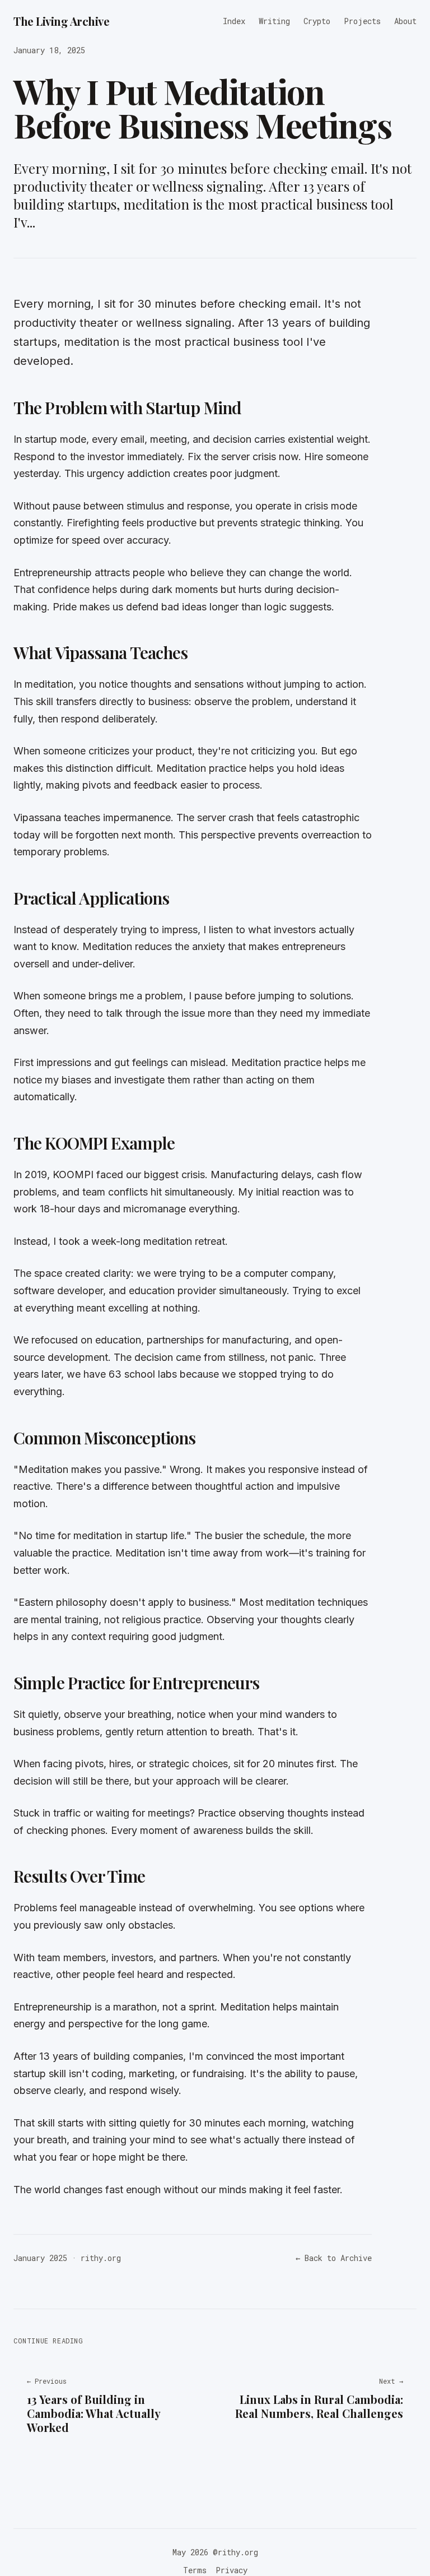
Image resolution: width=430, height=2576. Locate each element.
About (405, 21)
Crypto (317, 21)
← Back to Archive (334, 2258)
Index (234, 21)
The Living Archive (61, 21)
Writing (274, 21)
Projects (362, 21)
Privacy (232, 2570)
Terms (195, 2570)
